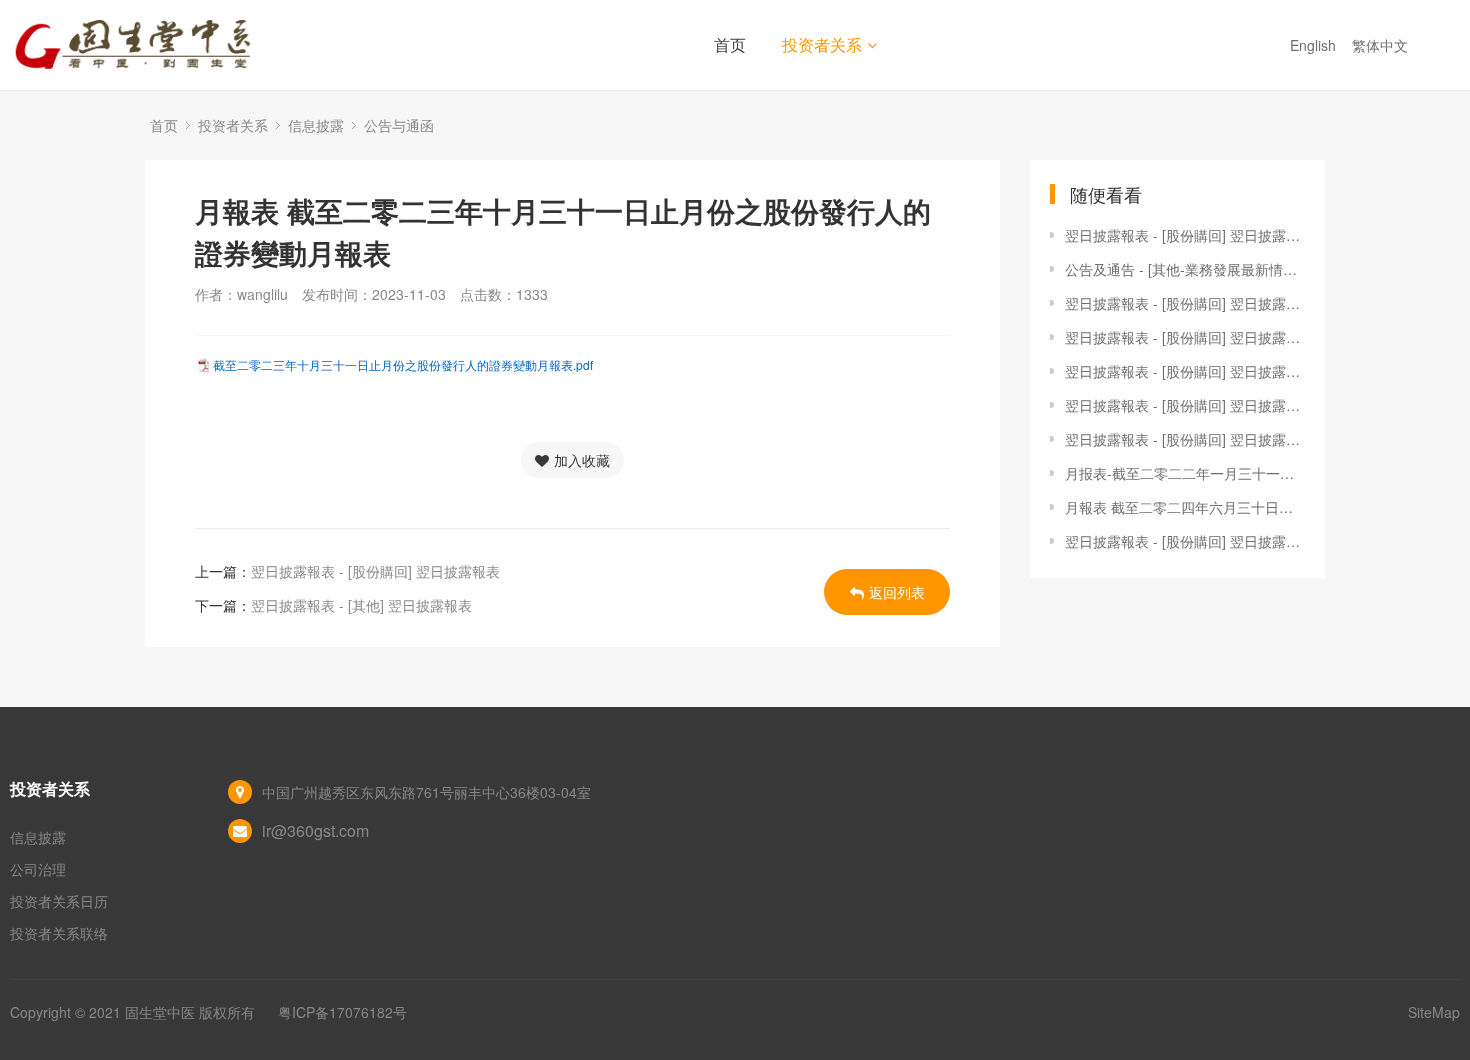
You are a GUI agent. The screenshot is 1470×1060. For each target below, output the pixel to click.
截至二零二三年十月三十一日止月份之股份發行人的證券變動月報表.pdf (403, 364)
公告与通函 (399, 125)
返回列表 (897, 592)
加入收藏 (582, 460)
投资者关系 (822, 44)
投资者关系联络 (59, 933)
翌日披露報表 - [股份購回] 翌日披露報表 (375, 571)
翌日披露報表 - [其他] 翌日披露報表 (361, 605)
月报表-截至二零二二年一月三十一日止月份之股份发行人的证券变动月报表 (1185, 473)
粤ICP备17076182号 (342, 1012)
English (1315, 45)
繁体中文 (1382, 45)
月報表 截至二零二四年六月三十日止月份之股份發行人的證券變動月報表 (1185, 507)
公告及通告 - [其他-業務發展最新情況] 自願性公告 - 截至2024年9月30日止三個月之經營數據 (1185, 269)
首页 (730, 44)
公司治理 (38, 869)
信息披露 (316, 125)
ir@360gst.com (315, 830)
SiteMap (1434, 1012)
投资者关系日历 (59, 901)
